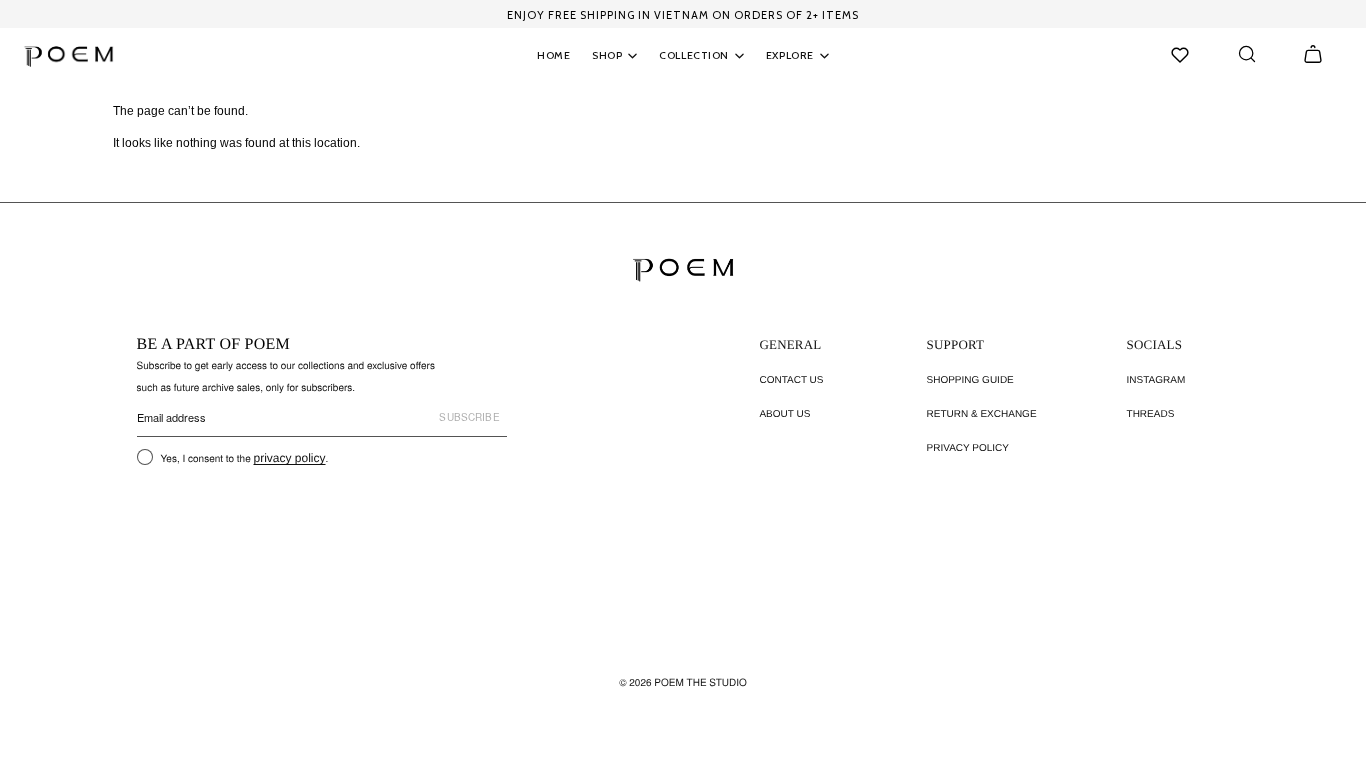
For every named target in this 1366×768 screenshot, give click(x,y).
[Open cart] (1313, 54)
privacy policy (290, 458)
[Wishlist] (1180, 55)
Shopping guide (970, 380)
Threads (1151, 414)
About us (784, 414)
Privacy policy (968, 448)
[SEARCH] (1247, 54)
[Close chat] (1316, 253)
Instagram (1156, 380)
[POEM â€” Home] (683, 269)
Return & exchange (982, 414)
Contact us (791, 380)
